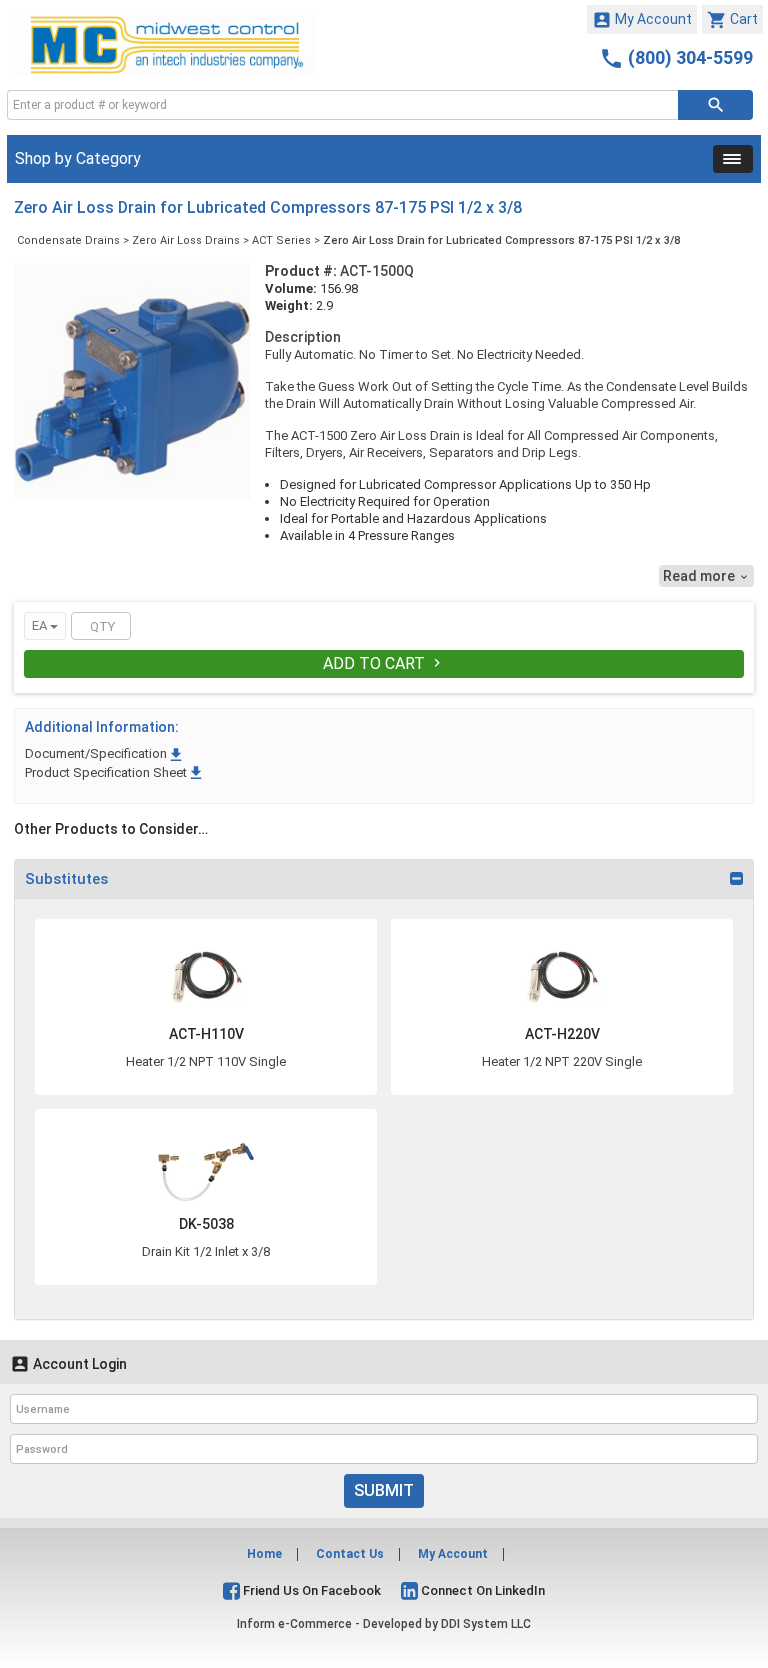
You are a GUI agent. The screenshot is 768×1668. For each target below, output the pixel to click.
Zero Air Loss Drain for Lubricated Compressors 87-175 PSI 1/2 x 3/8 (501, 240)
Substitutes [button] (66, 879)
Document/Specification (105, 753)
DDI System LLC (486, 1624)
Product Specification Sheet (115, 772)
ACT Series (281, 240)
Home (264, 1554)
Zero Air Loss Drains (186, 240)
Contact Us (350, 1554)
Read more (706, 576)
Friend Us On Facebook (310, 1590)
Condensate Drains (68, 240)
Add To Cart (384, 663)
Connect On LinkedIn (481, 1590)
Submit (384, 1490)
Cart (732, 20)
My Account (642, 20)
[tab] (384, 879)
